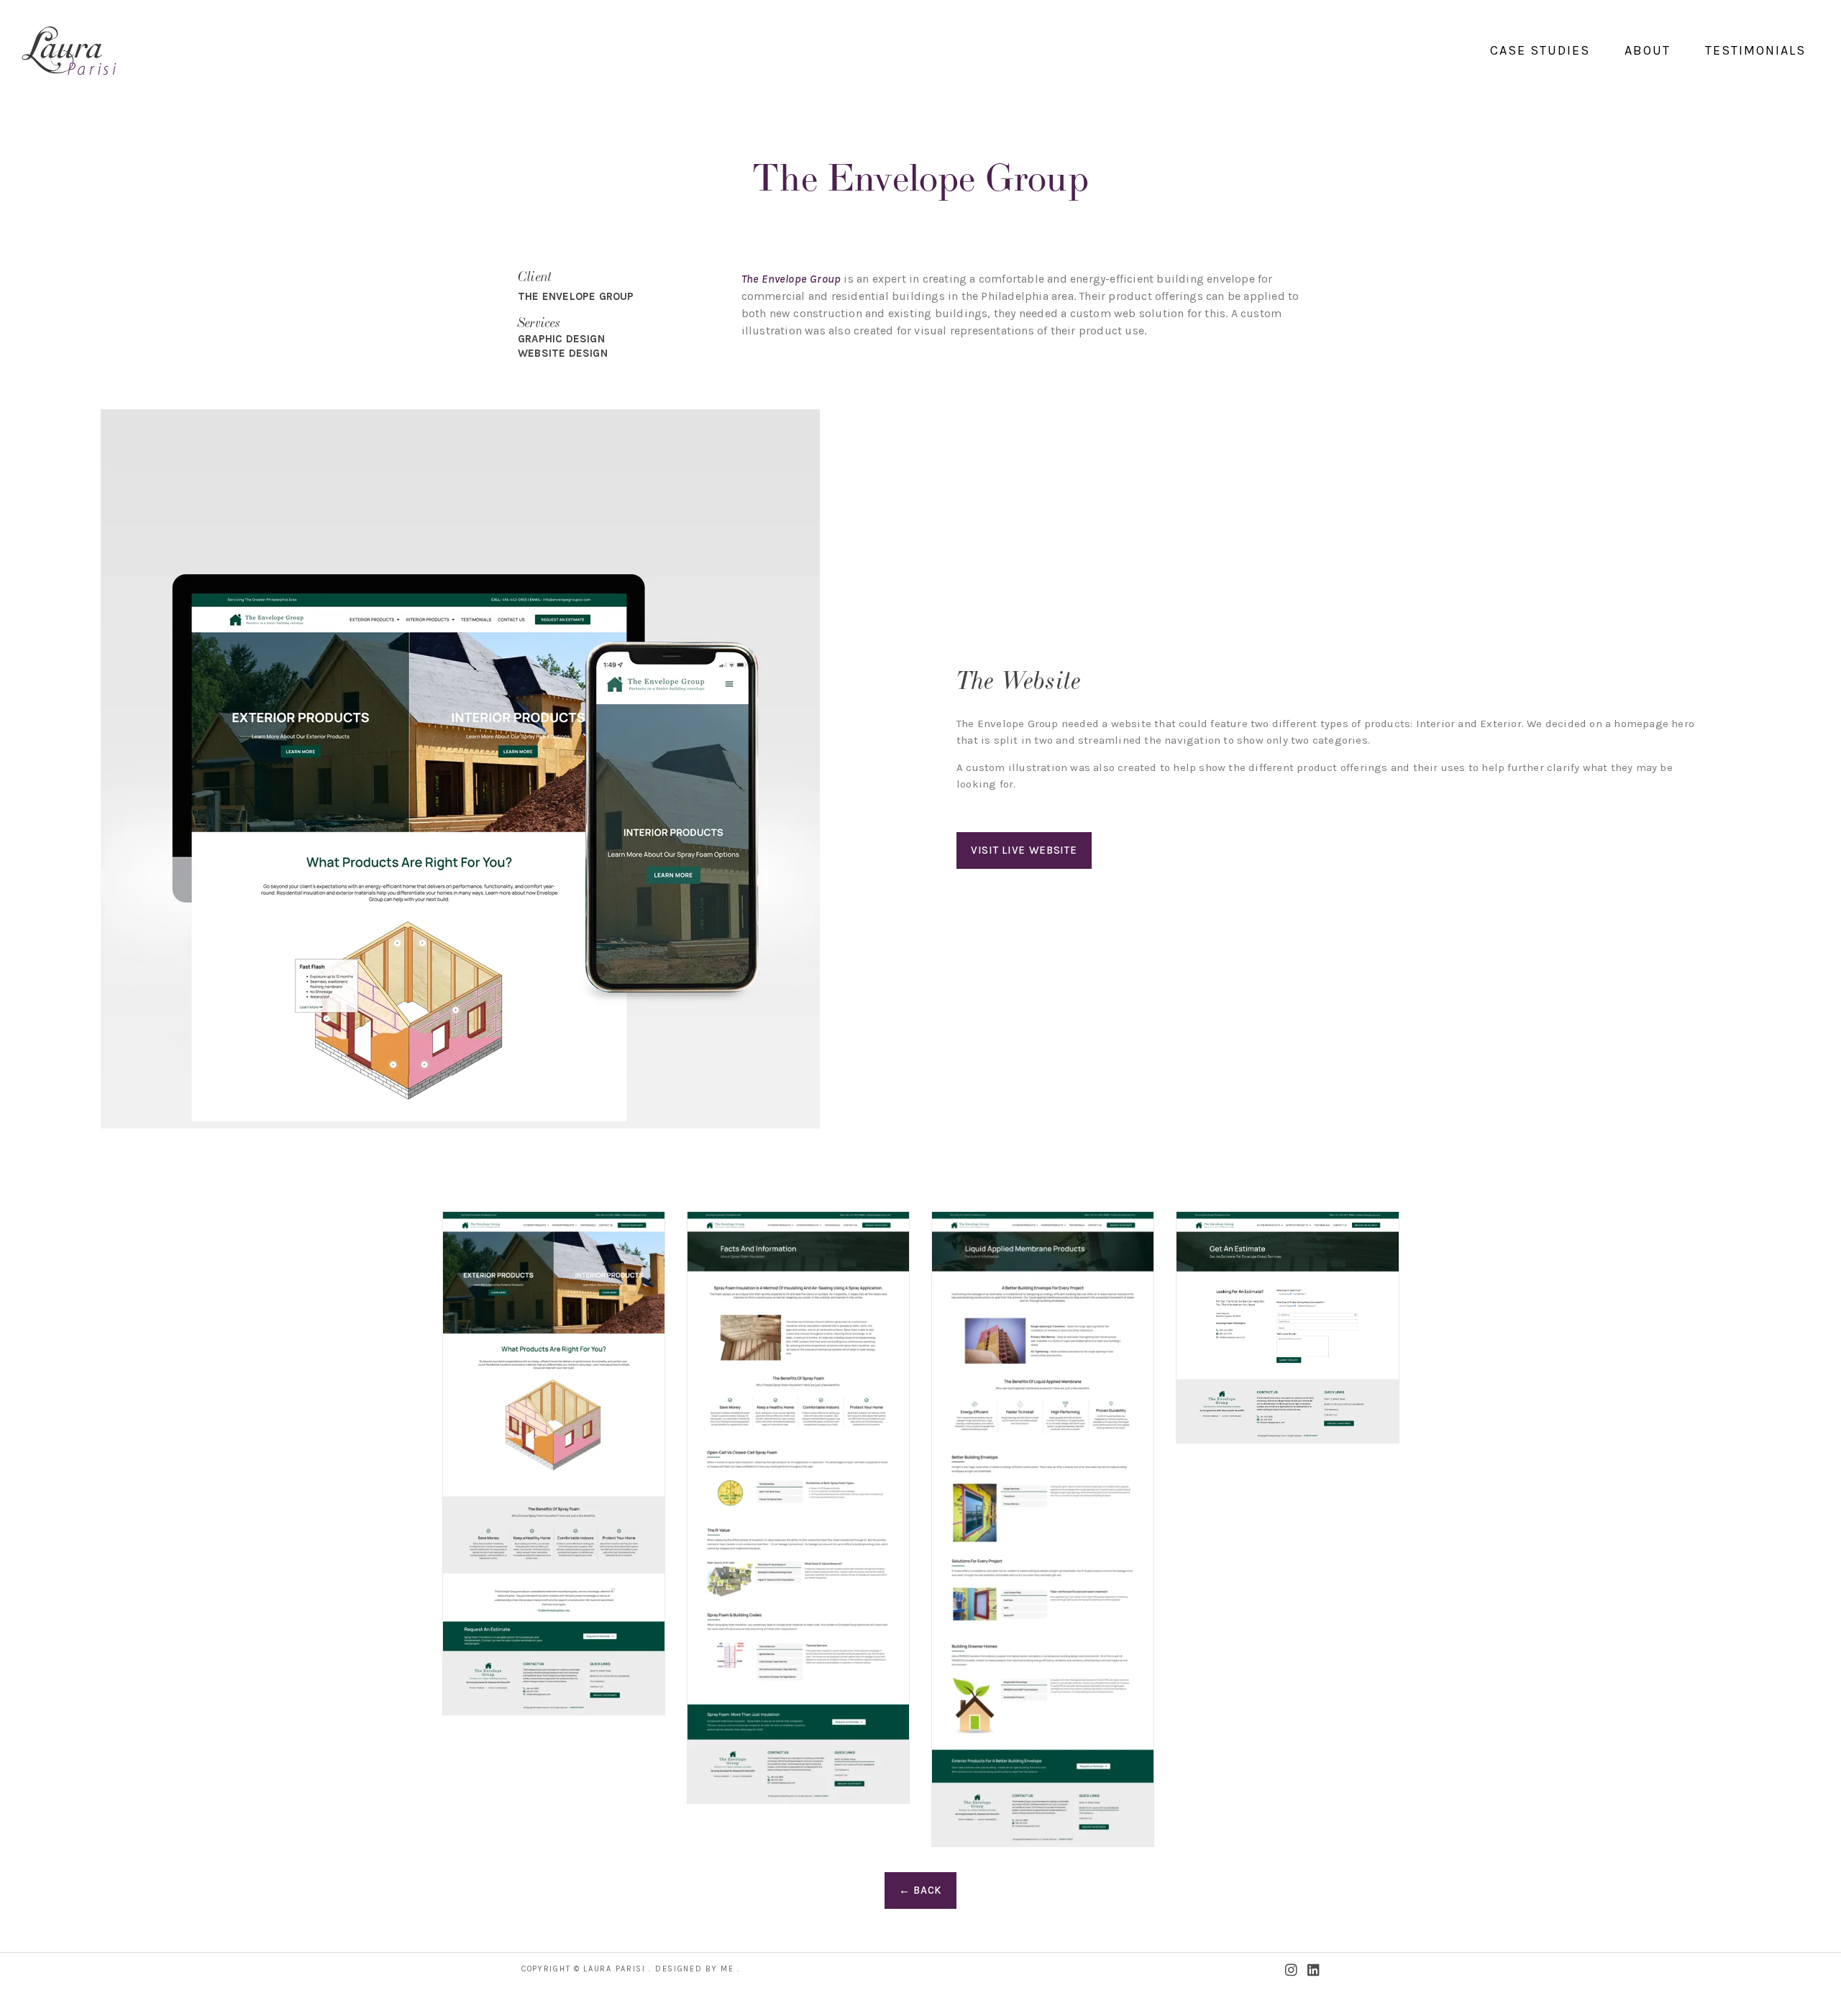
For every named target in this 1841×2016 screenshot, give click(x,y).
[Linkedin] (1314, 1970)
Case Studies (1540, 50)
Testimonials (1755, 50)
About (1648, 50)
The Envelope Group (791, 279)
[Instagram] (1291, 1970)
